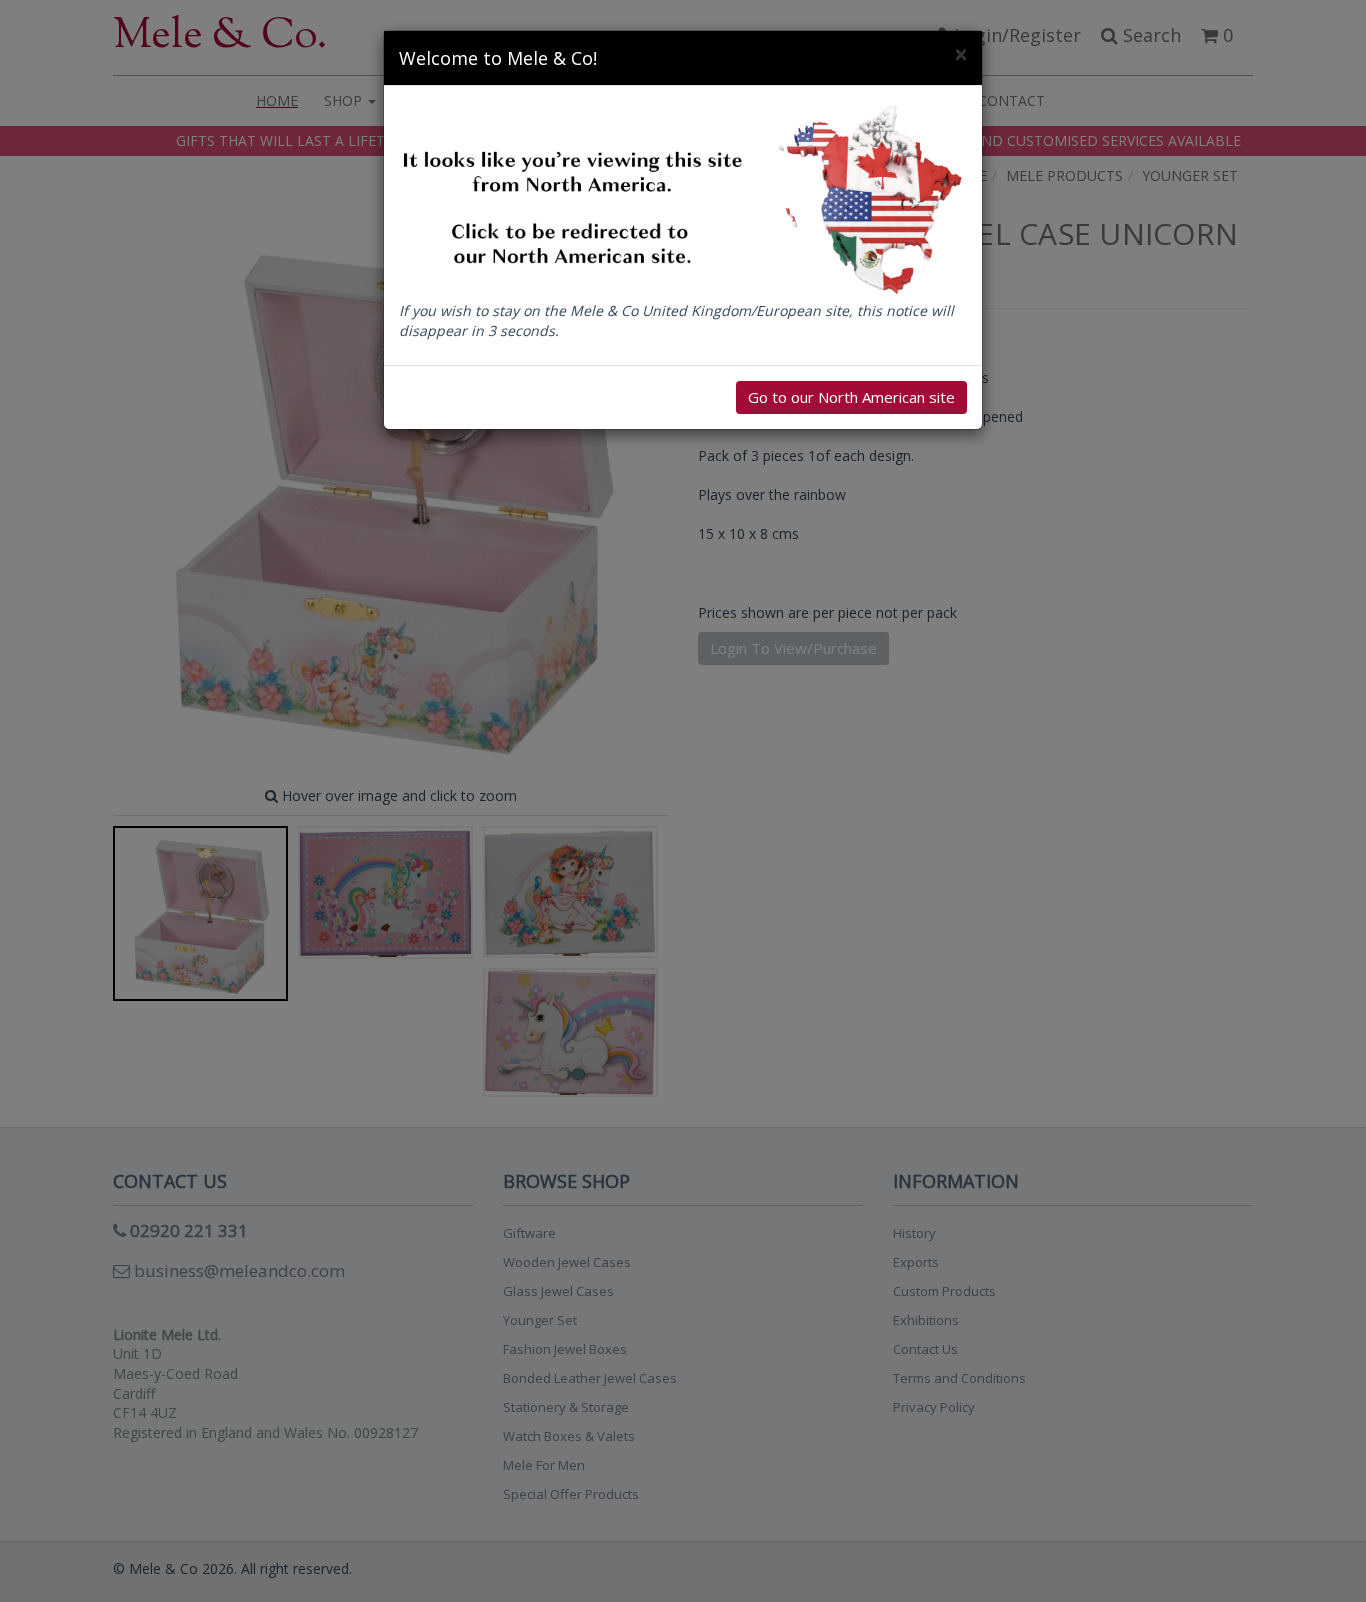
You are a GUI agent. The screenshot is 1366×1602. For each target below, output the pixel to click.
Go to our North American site (851, 397)
